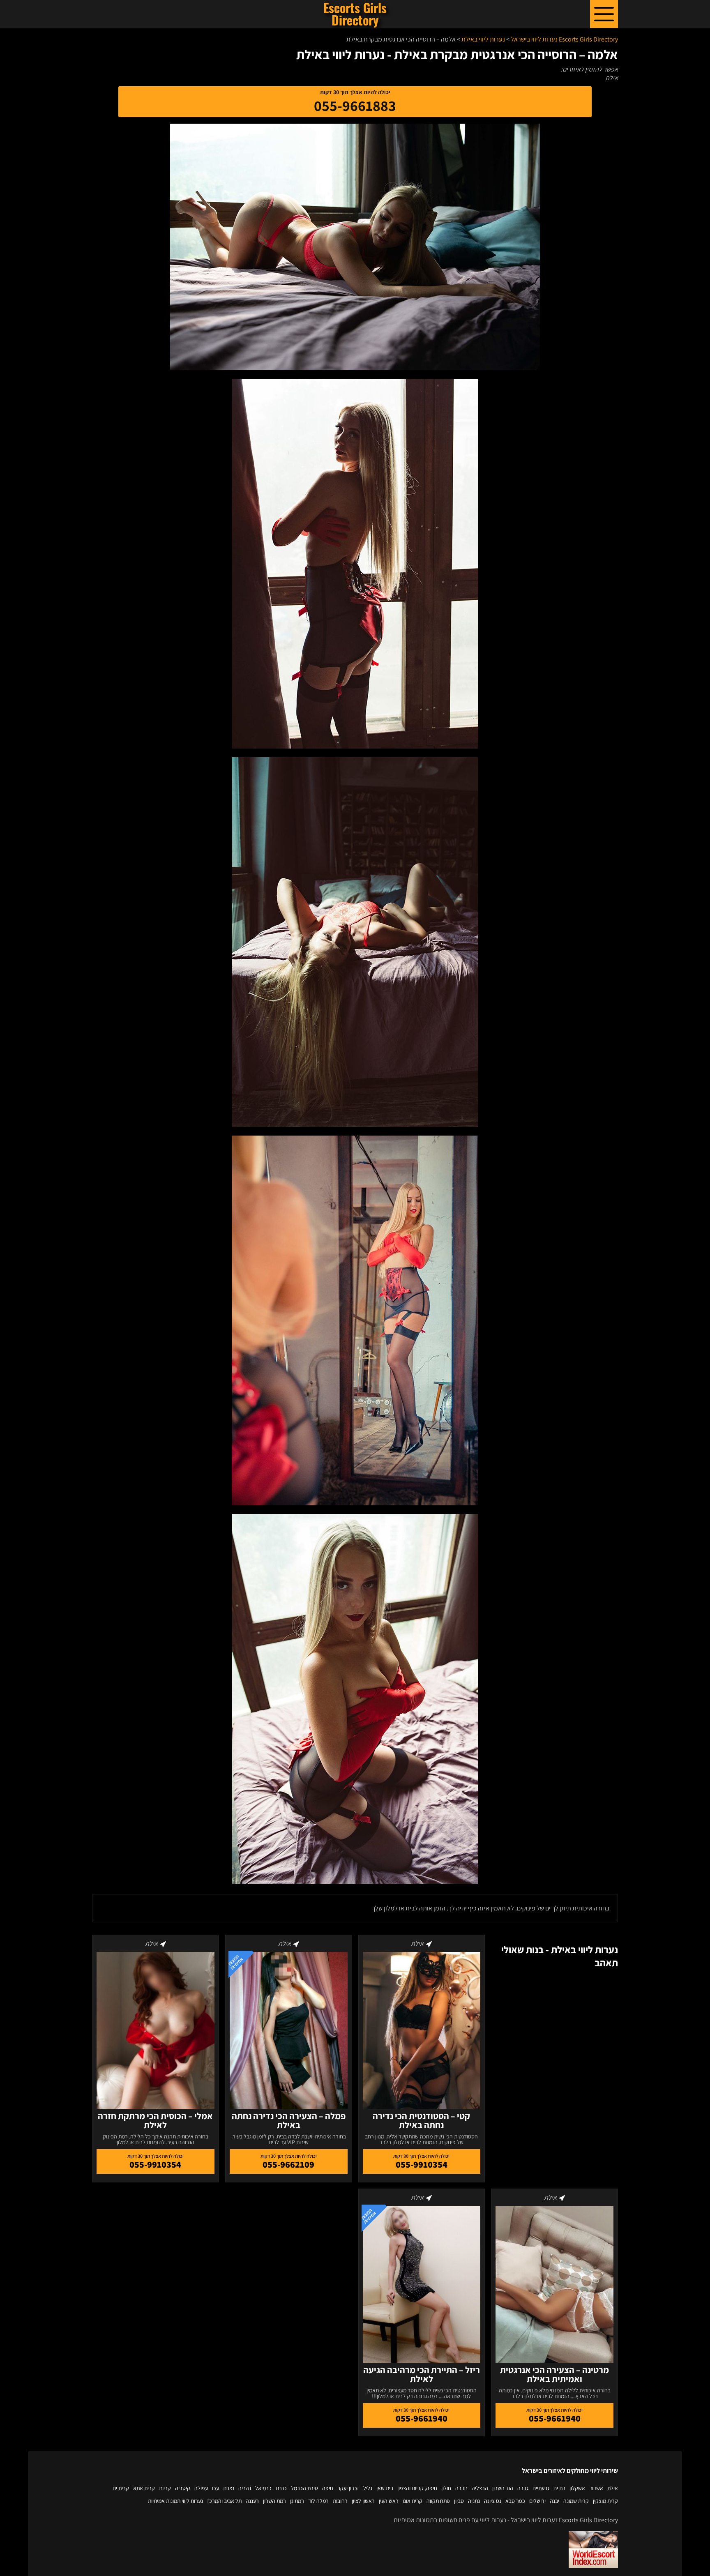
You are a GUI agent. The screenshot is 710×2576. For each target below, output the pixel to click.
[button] (604, 14)
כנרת (281, 2488)
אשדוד (596, 2488)
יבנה (554, 2501)
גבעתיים (541, 2488)
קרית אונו (413, 2501)
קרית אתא (144, 2488)
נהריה (245, 2488)
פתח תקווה (438, 2501)
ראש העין (389, 2501)
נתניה (474, 2501)
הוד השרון (503, 2488)
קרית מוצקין (605, 2501)
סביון (459, 2501)
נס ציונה (493, 2501)
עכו (216, 2488)
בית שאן (385, 2488)
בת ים (559, 2488)
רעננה (252, 2501)
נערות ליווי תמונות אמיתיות (175, 2501)
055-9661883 (355, 105)
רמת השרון (274, 2501)
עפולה (201, 2488)
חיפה (328, 2488)
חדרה (461, 2488)
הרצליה (480, 2488)
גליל (368, 2488)
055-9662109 (288, 2164)
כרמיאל (263, 2488)
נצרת (229, 2488)
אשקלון (577, 2488)
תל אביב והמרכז (224, 2501)
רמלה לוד (318, 2501)
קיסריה (183, 2488)
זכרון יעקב (348, 2488)
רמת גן (297, 2501)
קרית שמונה (576, 2501)
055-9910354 (422, 2164)
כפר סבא (515, 2501)
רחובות (340, 2501)
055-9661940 (555, 2418)
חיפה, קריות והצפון (417, 2488)
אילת (613, 2488)
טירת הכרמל (304, 2488)
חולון (446, 2488)
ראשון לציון (363, 2501)
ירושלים (537, 2501)
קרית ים (121, 2488)
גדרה (523, 2488)
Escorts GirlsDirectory (355, 14)
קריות (165, 2488)
